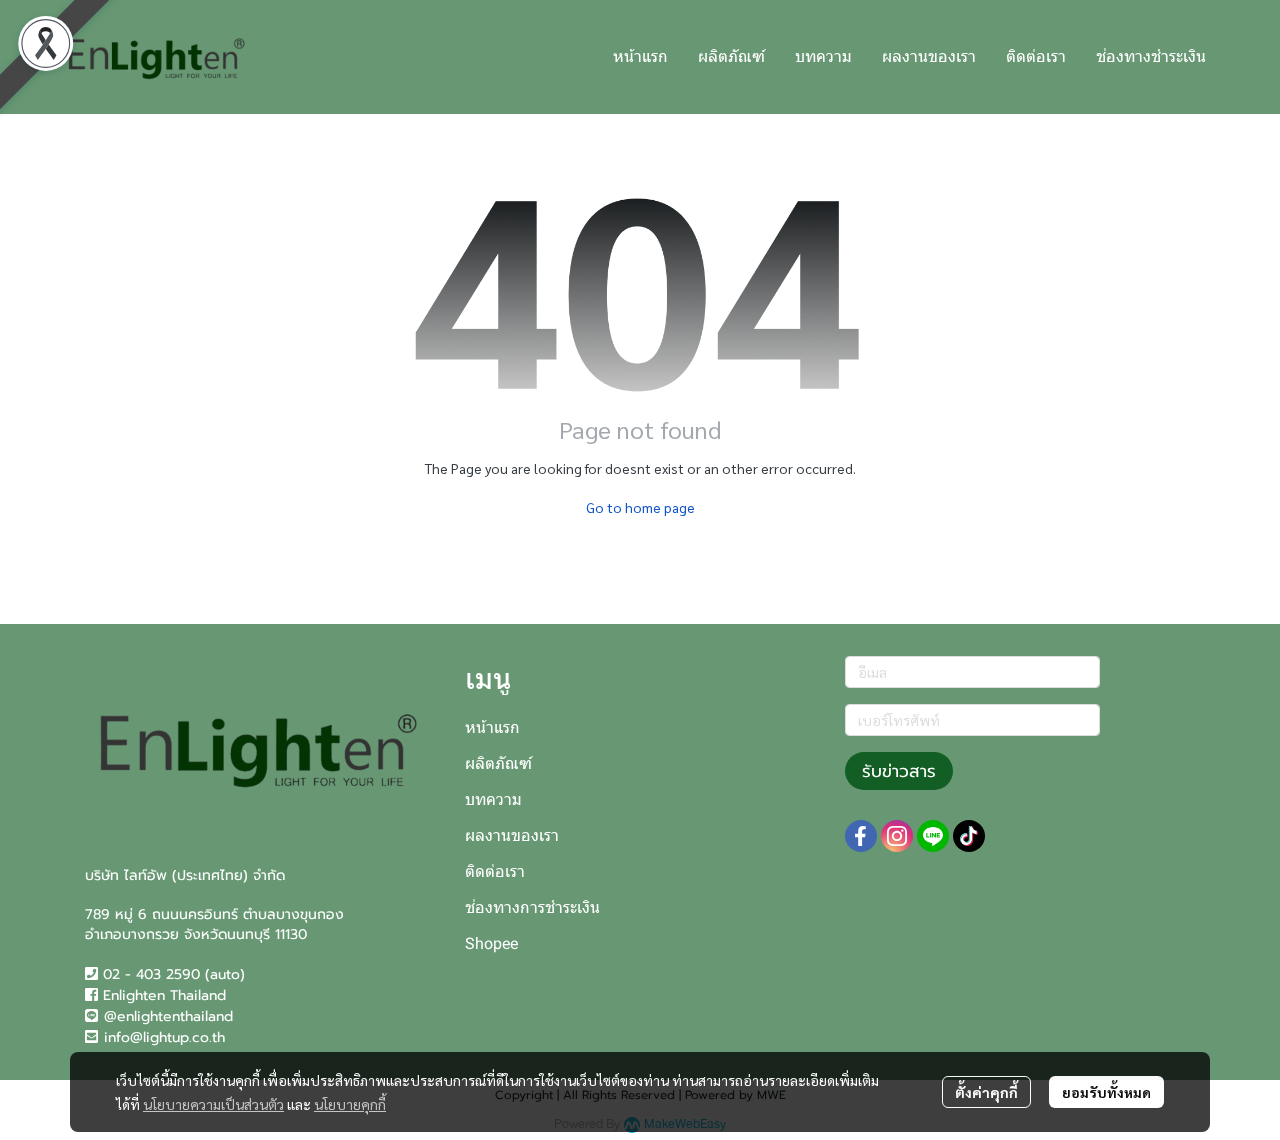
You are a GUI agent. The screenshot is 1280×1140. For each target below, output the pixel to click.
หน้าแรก (492, 727)
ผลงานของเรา (512, 835)
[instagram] (897, 836)
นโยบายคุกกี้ (350, 1104)
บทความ (493, 799)
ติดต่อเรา (495, 871)
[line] (933, 836)
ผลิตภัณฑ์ (498, 763)
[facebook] (861, 836)
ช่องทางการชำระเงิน (532, 907)
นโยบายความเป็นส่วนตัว (213, 1104)
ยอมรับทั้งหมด (1106, 1092)
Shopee (491, 943)
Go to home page (640, 507)
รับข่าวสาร (899, 771)
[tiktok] (969, 836)
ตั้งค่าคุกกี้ (986, 1092)
